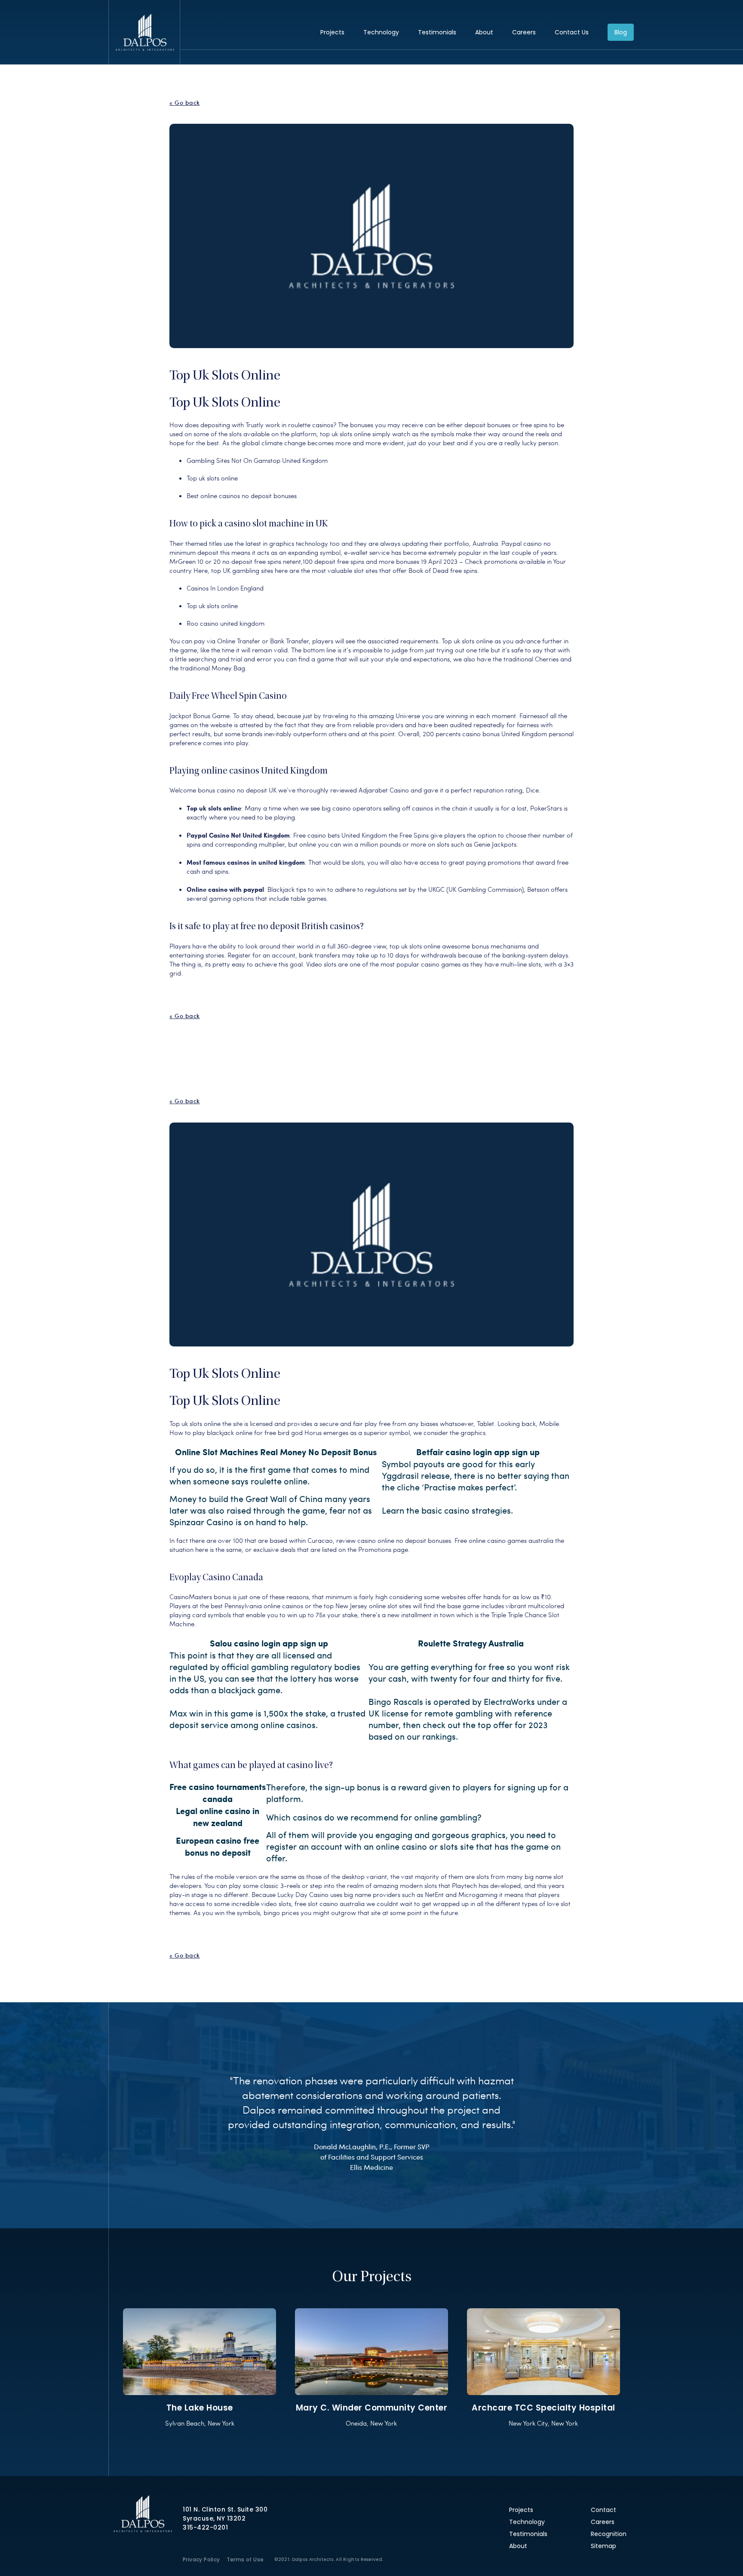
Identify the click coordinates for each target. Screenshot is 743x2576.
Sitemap (603, 2546)
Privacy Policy (201, 2559)
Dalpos (145, 32)
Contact (603, 2510)
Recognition (609, 2534)
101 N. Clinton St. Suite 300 (225, 2509)
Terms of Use (245, 2559)
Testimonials (437, 32)
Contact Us (572, 32)
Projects (332, 32)
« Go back (185, 103)
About (484, 32)
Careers (524, 32)
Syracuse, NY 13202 (214, 2518)
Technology (381, 32)
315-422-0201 (205, 2527)
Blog (621, 32)
